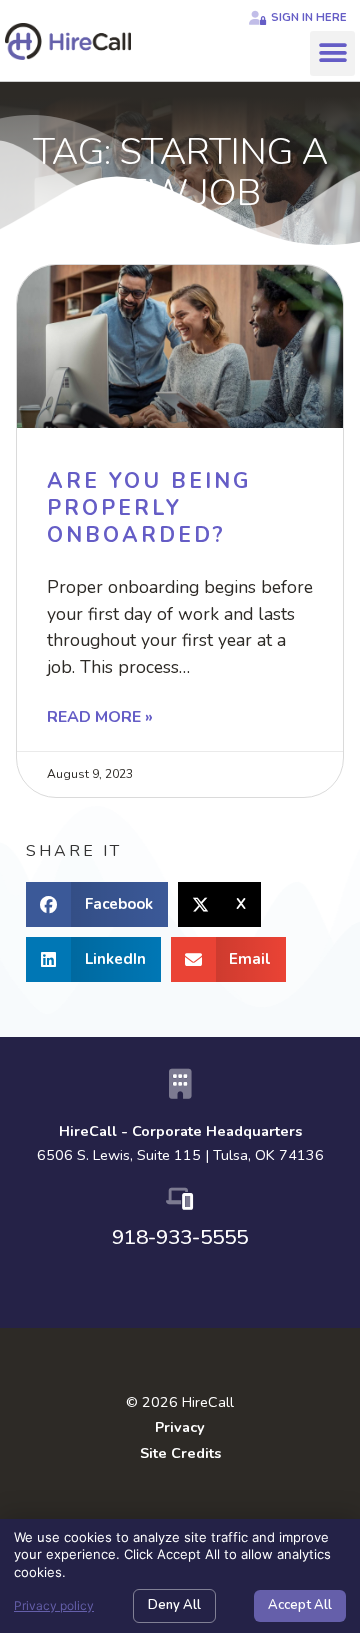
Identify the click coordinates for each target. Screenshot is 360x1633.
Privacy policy (54, 1605)
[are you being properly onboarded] (180, 346)
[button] (332, 53)
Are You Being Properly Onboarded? (149, 508)
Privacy (180, 1427)
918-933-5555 (180, 1237)
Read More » (100, 717)
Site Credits (180, 1453)
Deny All (174, 1605)
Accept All (300, 1605)
